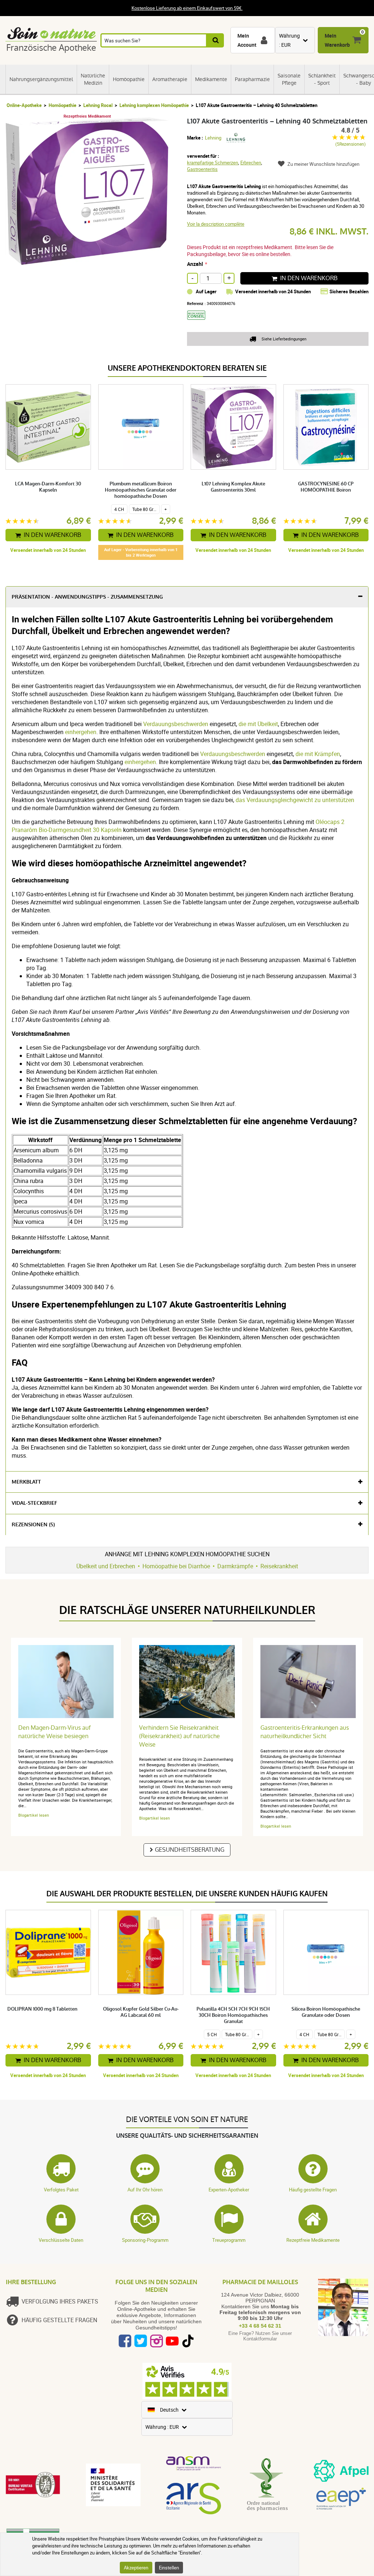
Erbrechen (251, 163)
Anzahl (195, 264)
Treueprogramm (229, 2240)
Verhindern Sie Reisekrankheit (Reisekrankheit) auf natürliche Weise (180, 1736)
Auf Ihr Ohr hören (145, 2190)
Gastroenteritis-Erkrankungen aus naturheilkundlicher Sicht (305, 1732)
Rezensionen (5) (33, 1525)
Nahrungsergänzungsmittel (41, 79)
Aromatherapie (170, 79)
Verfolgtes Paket (61, 2190)
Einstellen (169, 2568)
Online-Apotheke (24, 105)
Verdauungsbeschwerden (176, 724)
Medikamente (211, 79)
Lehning (213, 138)
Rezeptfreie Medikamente (313, 2240)
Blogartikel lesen (34, 1815)
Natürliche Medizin (93, 79)
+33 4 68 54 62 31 (260, 2326)
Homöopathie (129, 79)
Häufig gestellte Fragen (313, 2190)
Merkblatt (26, 1482)
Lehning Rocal (98, 105)
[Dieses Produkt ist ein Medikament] (199, 322)
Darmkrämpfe (235, 1566)
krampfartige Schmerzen (213, 163)
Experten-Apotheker (229, 2190)
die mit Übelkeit (258, 724)
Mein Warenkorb (337, 40)
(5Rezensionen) (350, 144)
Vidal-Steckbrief (35, 1503)
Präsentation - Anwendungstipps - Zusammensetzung (87, 597)
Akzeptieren (136, 2568)
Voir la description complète (216, 224)
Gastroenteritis (202, 169)
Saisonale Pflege (289, 79)
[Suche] (215, 40)
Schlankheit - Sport (322, 79)
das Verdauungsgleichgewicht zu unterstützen (295, 800)
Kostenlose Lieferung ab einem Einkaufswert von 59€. (187, 8)
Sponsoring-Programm (145, 2240)
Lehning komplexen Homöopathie (154, 105)
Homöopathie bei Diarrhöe (176, 1566)
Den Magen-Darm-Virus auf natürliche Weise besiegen (54, 1732)
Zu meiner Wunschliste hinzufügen (323, 164)
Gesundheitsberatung (190, 1850)
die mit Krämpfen (318, 754)
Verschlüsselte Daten (61, 2240)
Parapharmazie (252, 79)
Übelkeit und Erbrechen (106, 1566)
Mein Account (247, 40)
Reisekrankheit (279, 1566)
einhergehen (81, 732)
